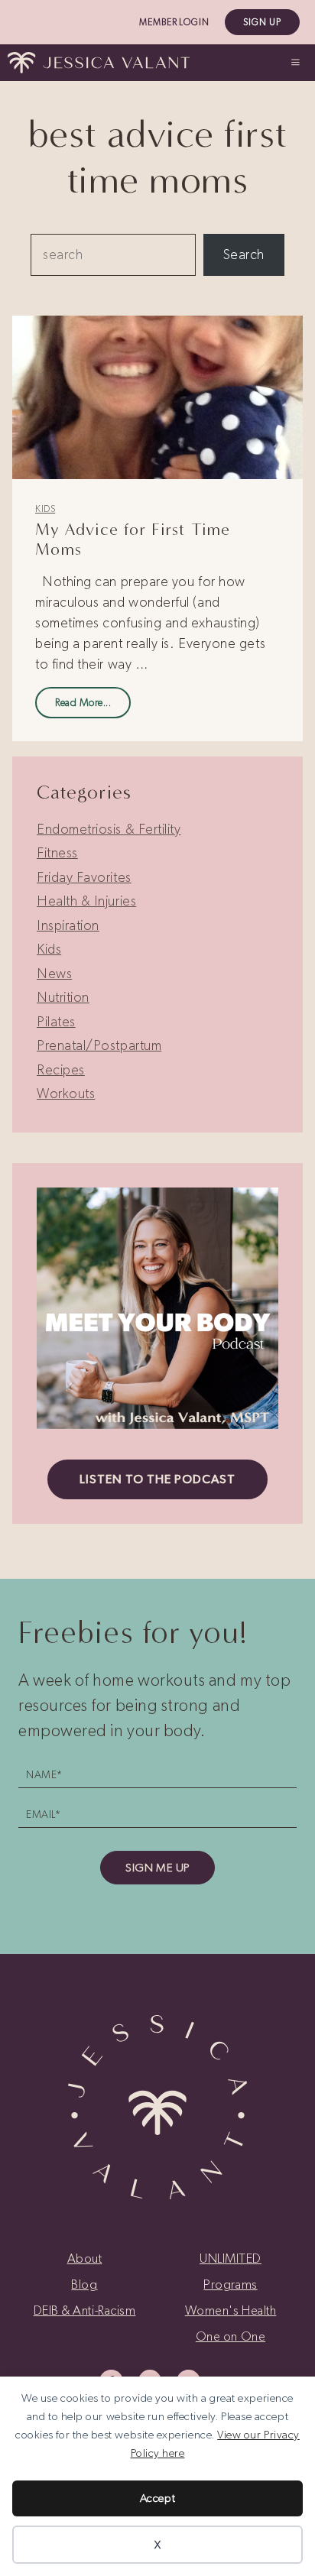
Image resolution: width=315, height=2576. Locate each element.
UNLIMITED (231, 2258)
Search (244, 254)
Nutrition (63, 997)
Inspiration (68, 925)
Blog (84, 2284)
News (54, 974)
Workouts (66, 1094)
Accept (157, 2498)
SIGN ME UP (157, 1868)
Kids (45, 509)
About (85, 2258)
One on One (231, 2336)
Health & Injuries (86, 901)
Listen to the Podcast (157, 1479)
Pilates (56, 1022)
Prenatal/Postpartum (99, 1045)
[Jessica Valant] (99, 63)
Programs (230, 2284)
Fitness (57, 853)
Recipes (61, 1070)
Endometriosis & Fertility (109, 829)
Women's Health (231, 2310)
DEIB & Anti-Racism (85, 2310)
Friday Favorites (84, 877)
